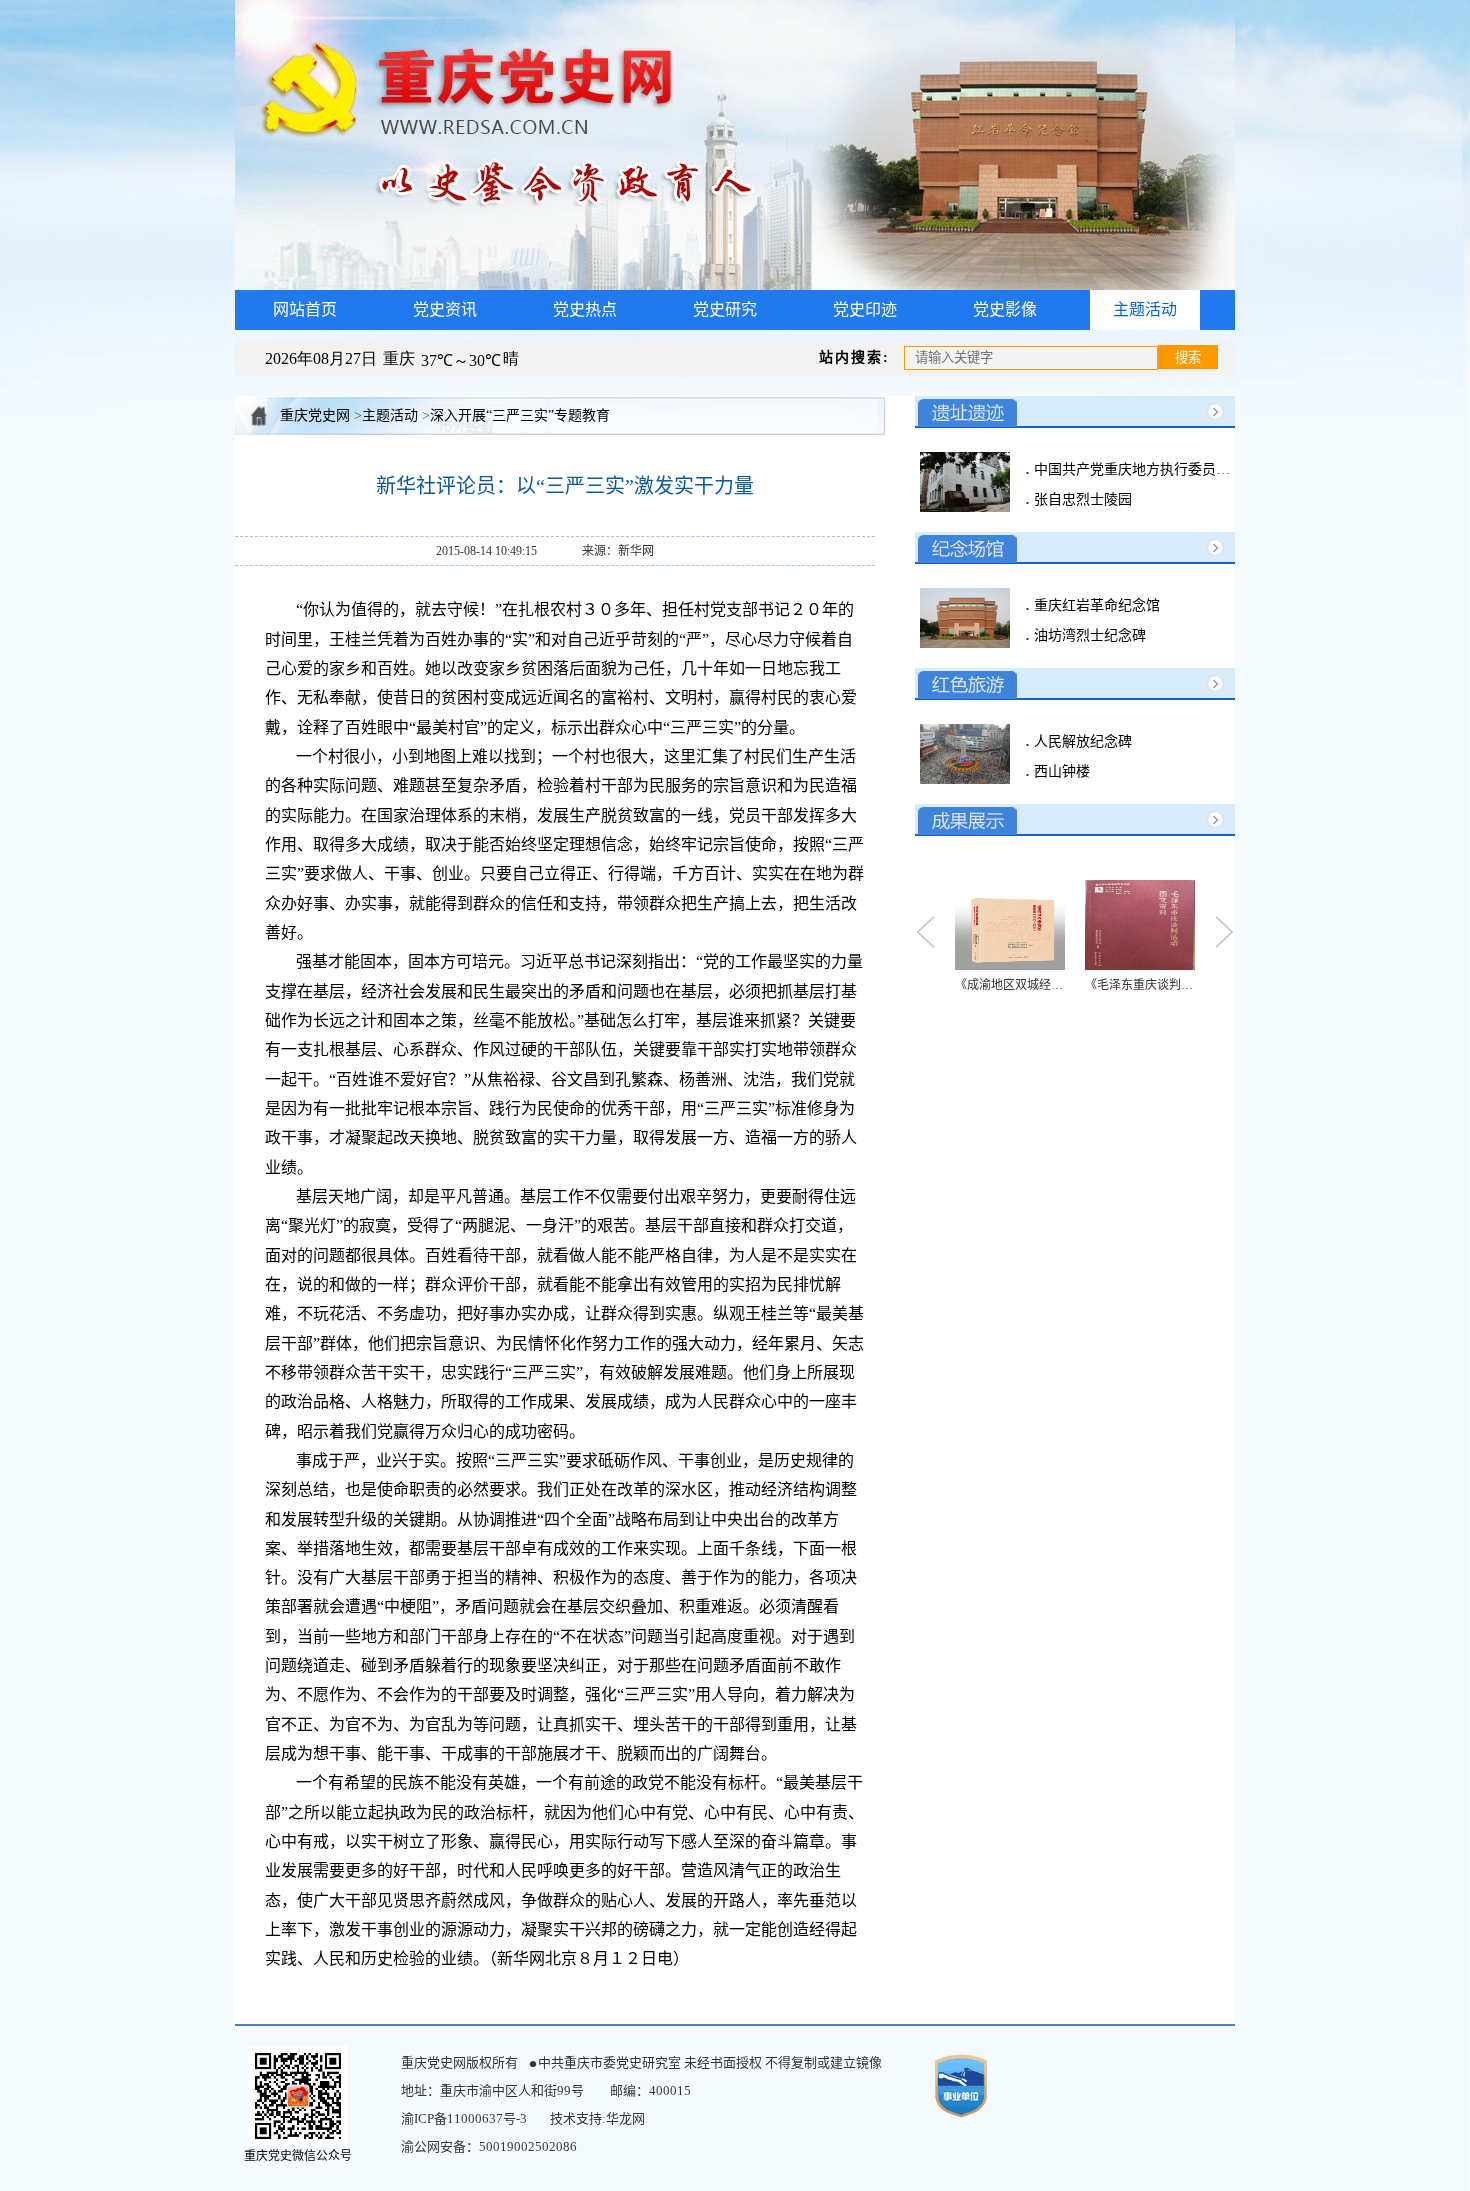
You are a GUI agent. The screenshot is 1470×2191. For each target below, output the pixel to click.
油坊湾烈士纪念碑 (1088, 635)
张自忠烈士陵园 (1081, 499)
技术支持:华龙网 (597, 2118)
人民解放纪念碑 (1081, 741)
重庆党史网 (315, 415)
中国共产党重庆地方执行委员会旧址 (1144, 469)
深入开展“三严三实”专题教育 (520, 415)
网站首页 (305, 309)
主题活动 (1145, 309)
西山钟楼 (1060, 771)
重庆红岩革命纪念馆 (1095, 605)
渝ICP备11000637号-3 (464, 2118)
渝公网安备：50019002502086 (489, 2146)
